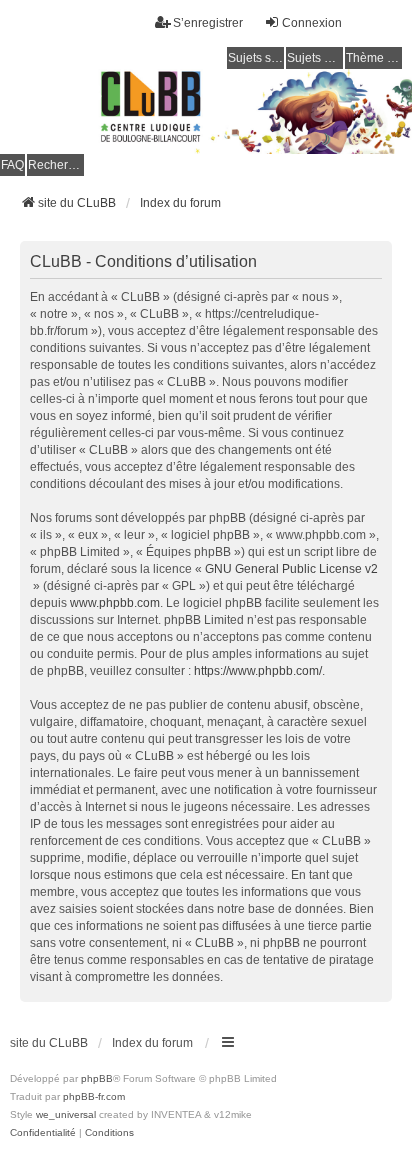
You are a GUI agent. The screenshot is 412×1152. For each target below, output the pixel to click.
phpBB (97, 1078)
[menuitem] (43, 1133)
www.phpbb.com (115, 603)
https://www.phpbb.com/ (258, 671)
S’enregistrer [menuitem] (208, 23)
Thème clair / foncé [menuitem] (374, 58)
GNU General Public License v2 (291, 569)
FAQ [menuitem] (12, 165)
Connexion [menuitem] (312, 23)
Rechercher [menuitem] (56, 165)
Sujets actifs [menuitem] (315, 58)
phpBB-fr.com (94, 1096)
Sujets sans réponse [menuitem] (256, 58)
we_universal (66, 1114)
